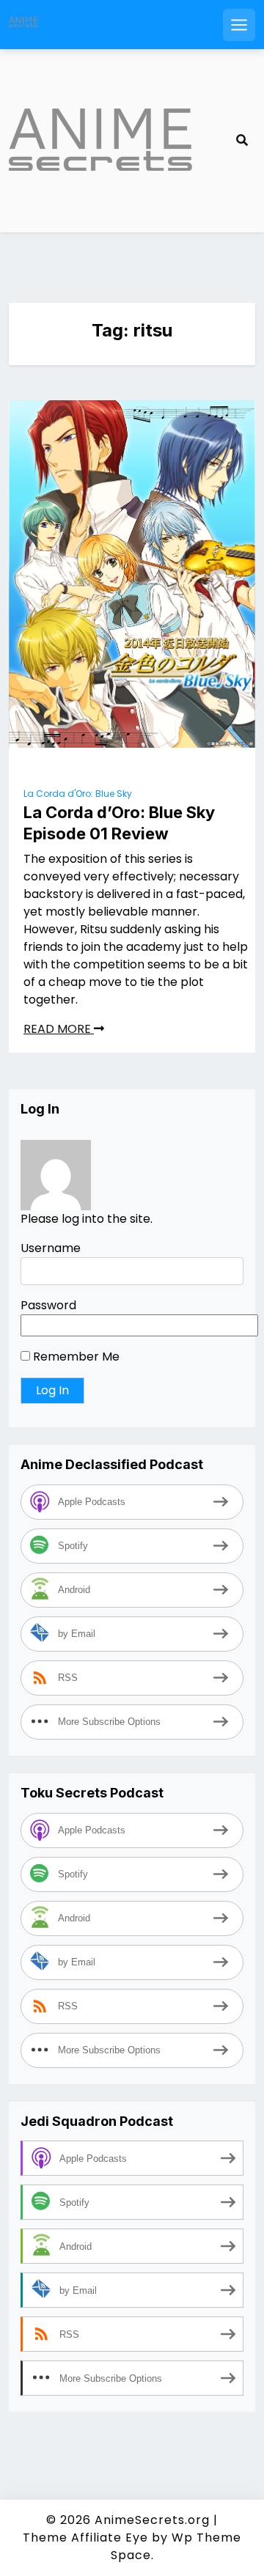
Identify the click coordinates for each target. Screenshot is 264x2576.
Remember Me (75, 1357)
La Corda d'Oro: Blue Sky (78, 794)
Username (51, 1248)
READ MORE (59, 1029)
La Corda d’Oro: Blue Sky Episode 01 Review (119, 823)
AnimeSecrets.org (152, 2520)
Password (48, 1305)
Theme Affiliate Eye (85, 2538)
